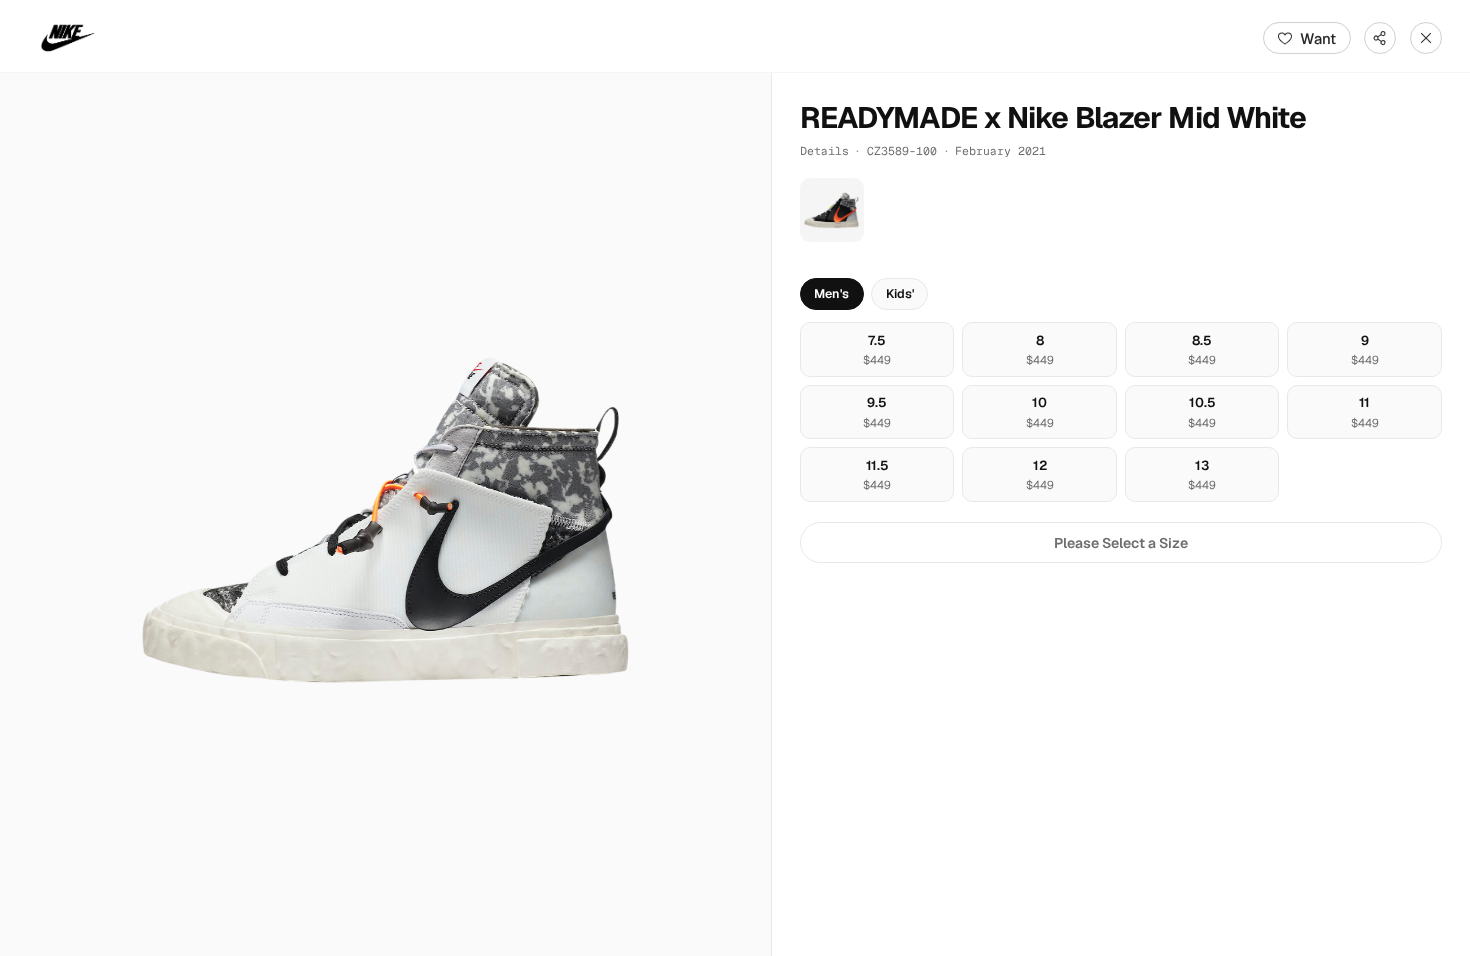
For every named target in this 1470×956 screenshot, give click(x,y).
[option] (877, 349)
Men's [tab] (831, 293)
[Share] (1380, 38)
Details (824, 150)
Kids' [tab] (900, 293)
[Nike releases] (68, 38)
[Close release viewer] (1426, 38)
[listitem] (832, 210)
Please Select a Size (1121, 543)
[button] (385, 514)
